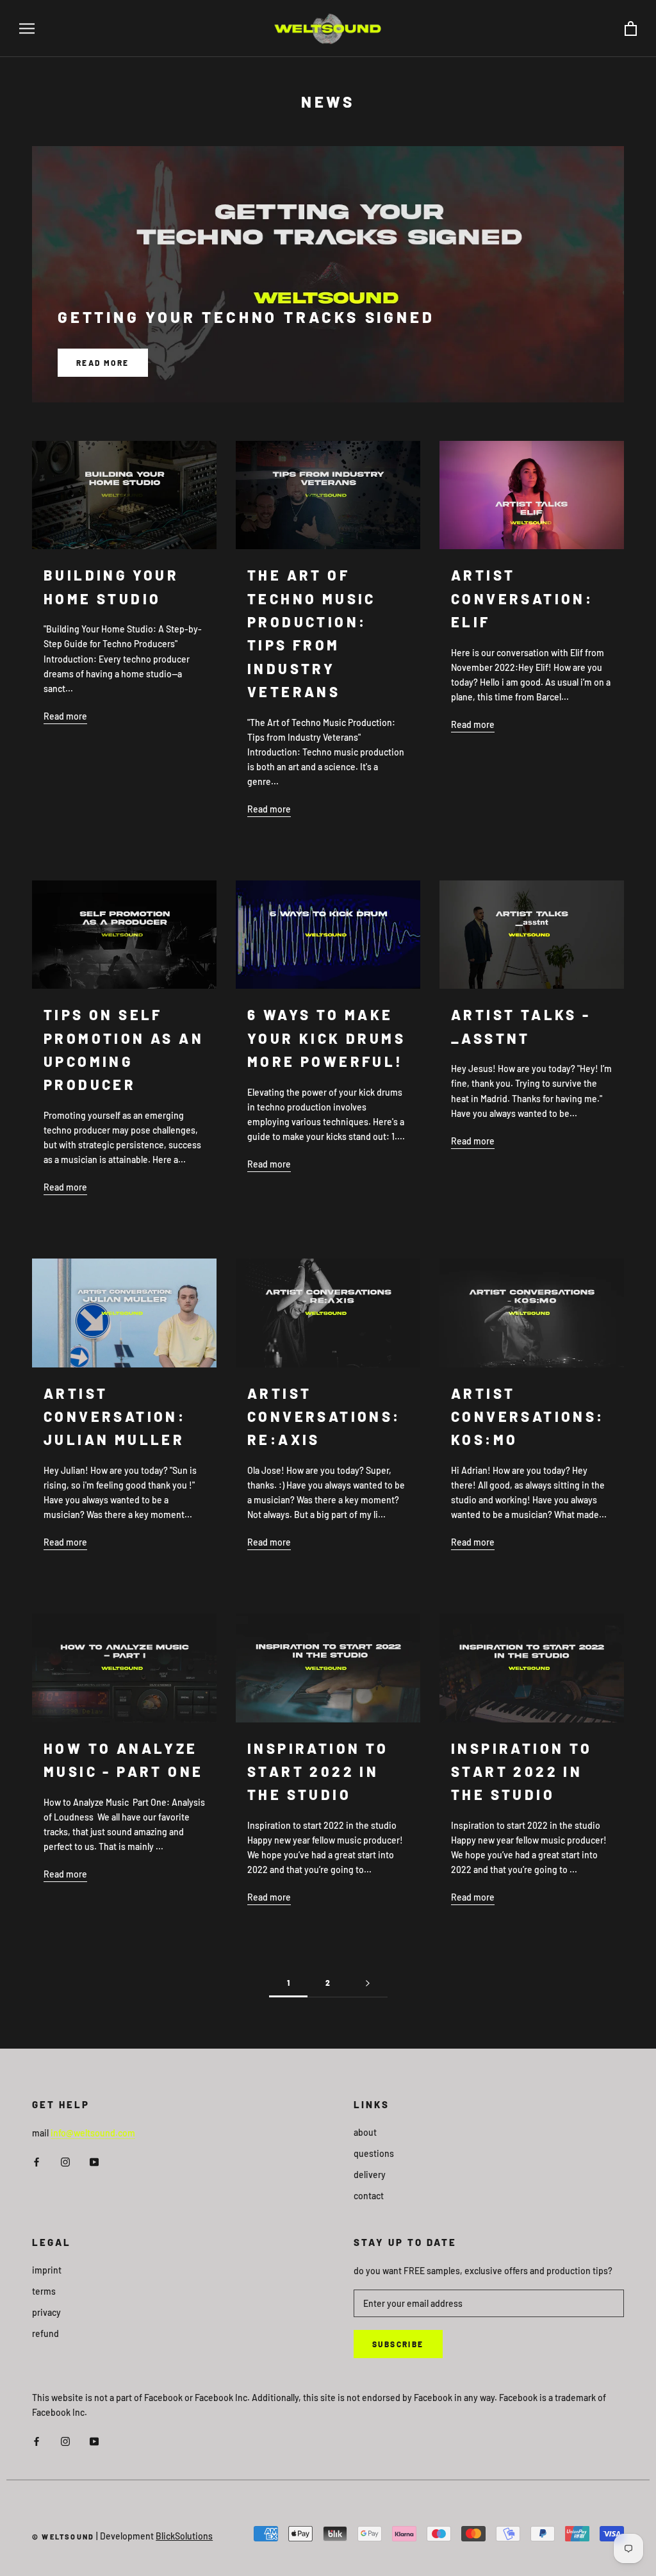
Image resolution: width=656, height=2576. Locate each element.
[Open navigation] (27, 29)
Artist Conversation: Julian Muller (115, 1416)
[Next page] (368, 1983)
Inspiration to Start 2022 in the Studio (318, 1771)
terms (44, 2291)
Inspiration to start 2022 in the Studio (522, 1771)
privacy (46, 2312)
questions (374, 2153)
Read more (103, 363)
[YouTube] (94, 2160)
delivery (370, 2175)
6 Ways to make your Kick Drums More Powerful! (326, 1038)
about (365, 2132)
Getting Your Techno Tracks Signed (246, 317)
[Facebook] (37, 2160)
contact (369, 2196)
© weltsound (63, 2537)
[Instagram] (65, 2160)
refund (45, 2333)
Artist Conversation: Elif (522, 598)
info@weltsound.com (93, 2133)
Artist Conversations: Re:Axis (324, 1416)
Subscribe (398, 2344)
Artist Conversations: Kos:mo (528, 1416)
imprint (47, 2270)
